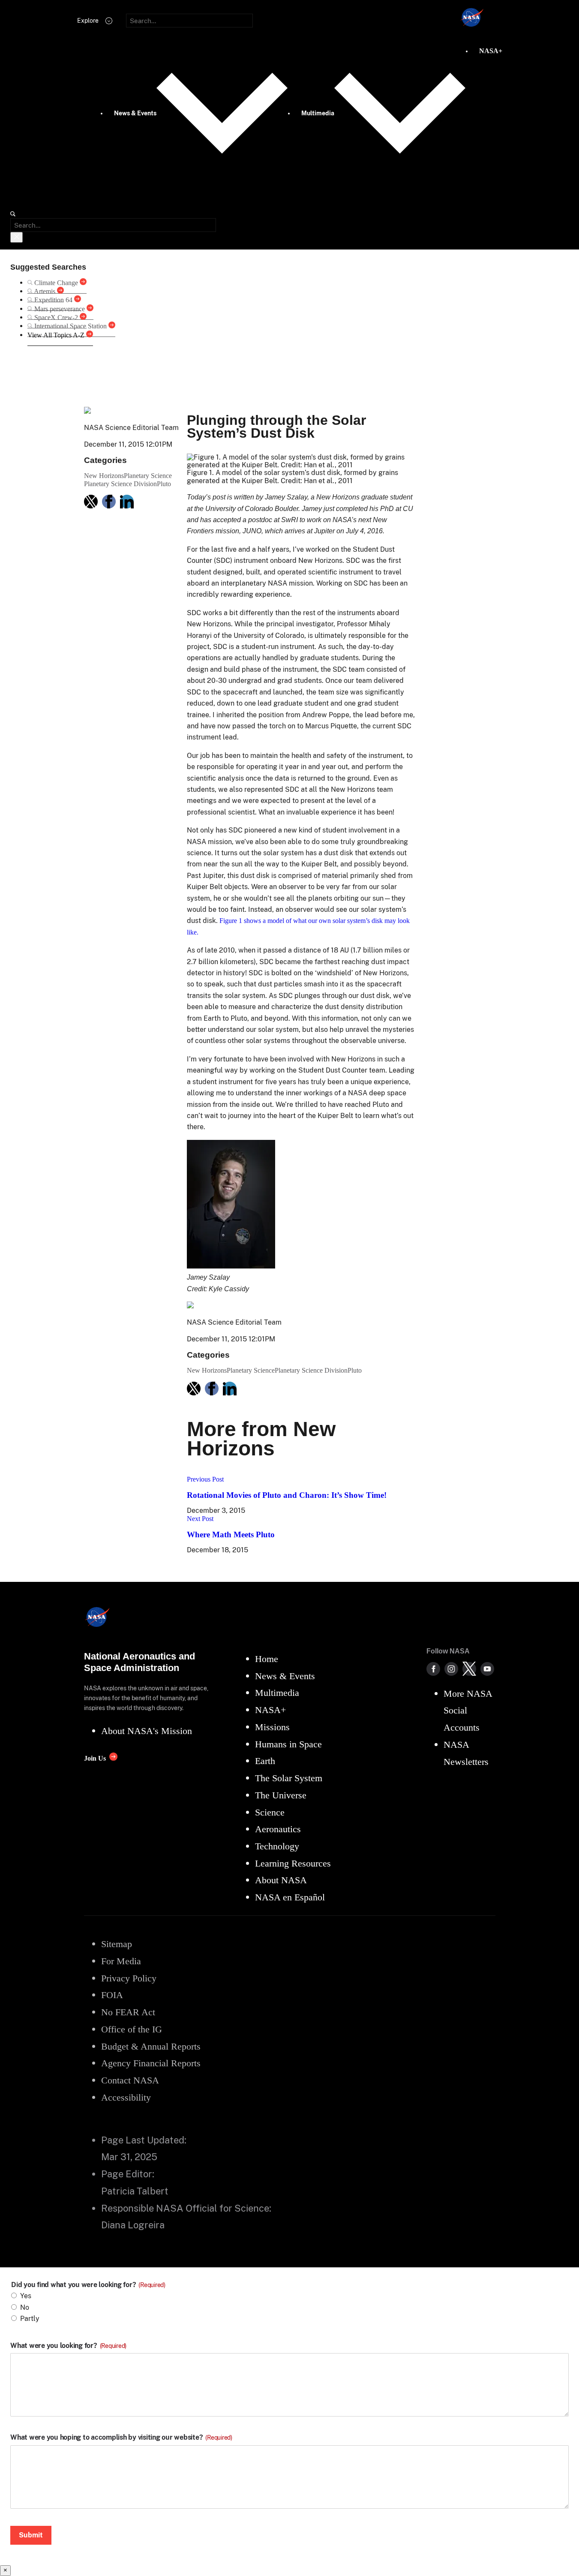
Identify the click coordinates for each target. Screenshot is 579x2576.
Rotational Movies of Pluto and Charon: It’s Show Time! (287, 1495)
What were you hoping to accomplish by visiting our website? (121, 2438)
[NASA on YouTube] (487, 1669)
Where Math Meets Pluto (231, 1534)
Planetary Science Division (120, 484)
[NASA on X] (469, 1669)
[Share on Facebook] (109, 502)
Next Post (200, 1519)
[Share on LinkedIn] (127, 502)
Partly (30, 2319)
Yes (26, 2296)
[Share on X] (91, 502)
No (25, 2307)
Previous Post (205, 1479)
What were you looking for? (68, 2346)
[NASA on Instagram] (451, 1669)
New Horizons (146, 369)
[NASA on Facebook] (433, 1669)
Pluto (164, 484)
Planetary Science (148, 476)
